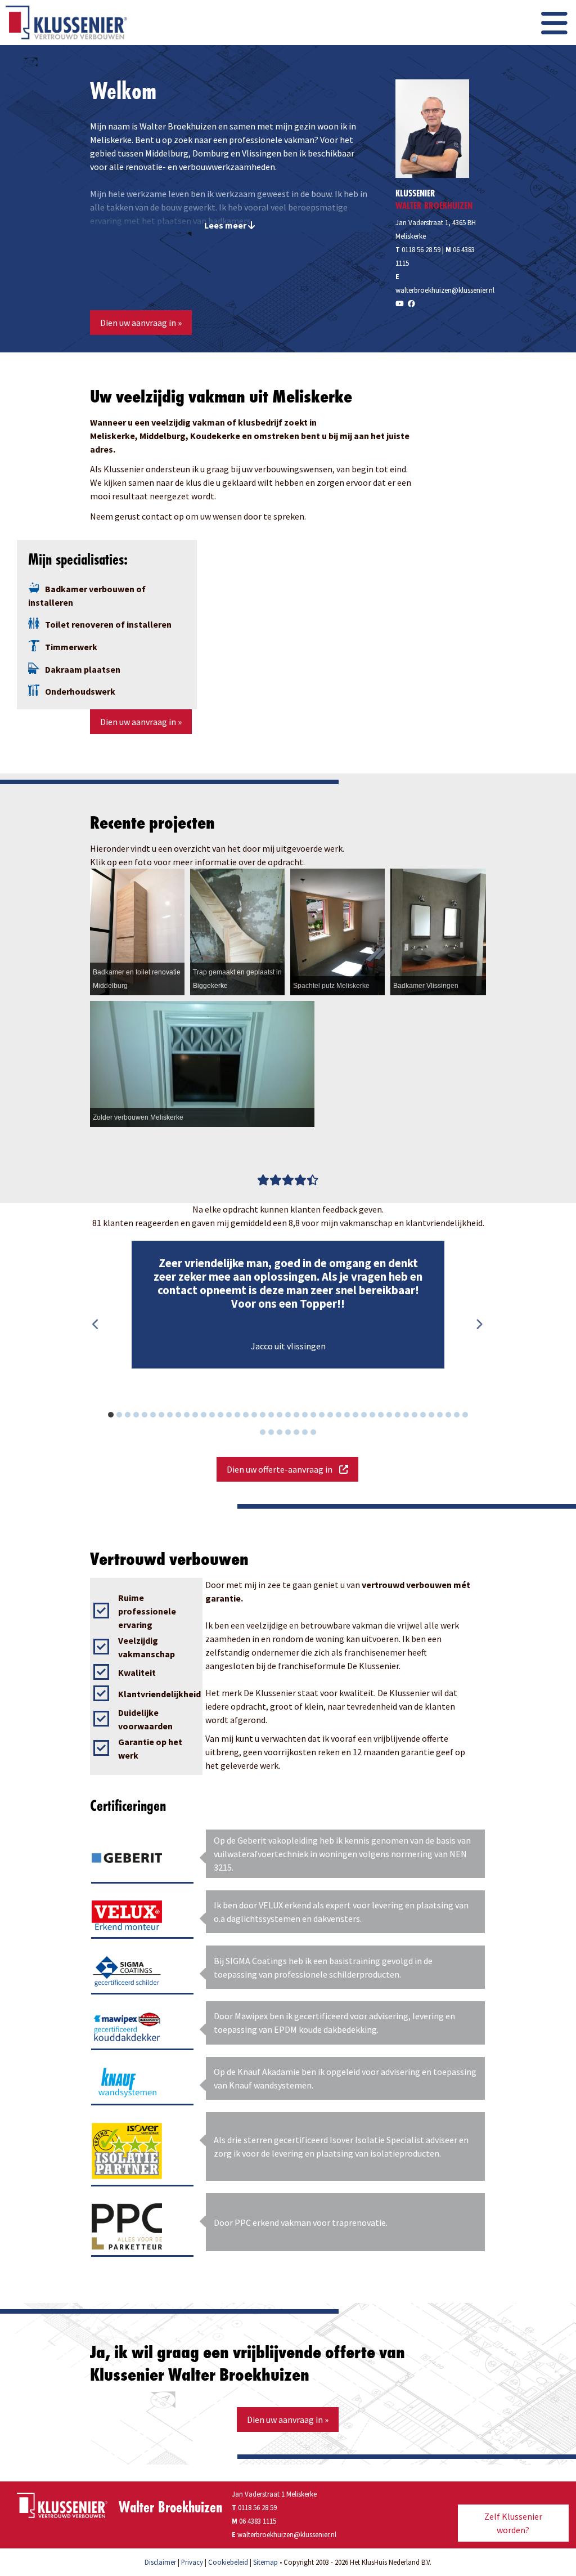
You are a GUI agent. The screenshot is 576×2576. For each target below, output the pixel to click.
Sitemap (265, 2562)
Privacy (192, 2562)
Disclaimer (160, 2562)
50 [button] (319, 1434)
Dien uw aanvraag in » (141, 323)
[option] (288, 1305)
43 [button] (471, 1416)
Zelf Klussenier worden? (513, 2523)
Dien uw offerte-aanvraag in (283, 1469)
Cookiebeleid (228, 2562)
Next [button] (479, 1325)
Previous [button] (96, 1325)
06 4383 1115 (258, 2521)
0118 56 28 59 (418, 249)
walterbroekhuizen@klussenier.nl (445, 290)
